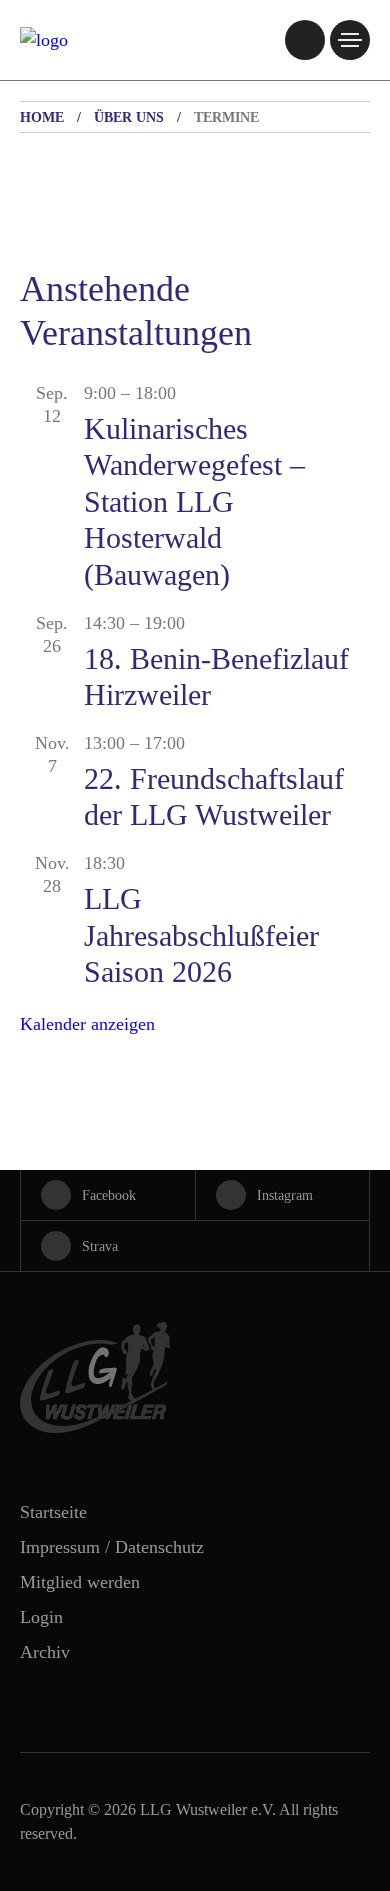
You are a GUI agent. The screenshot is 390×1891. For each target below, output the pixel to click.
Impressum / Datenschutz (112, 1547)
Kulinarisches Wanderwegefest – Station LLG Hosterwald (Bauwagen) (194, 501)
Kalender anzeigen (87, 1024)
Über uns (129, 117)
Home (42, 117)
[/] (305, 40)
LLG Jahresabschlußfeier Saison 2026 (201, 935)
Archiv (45, 1652)
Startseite (53, 1512)
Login (41, 1617)
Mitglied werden (80, 1582)
